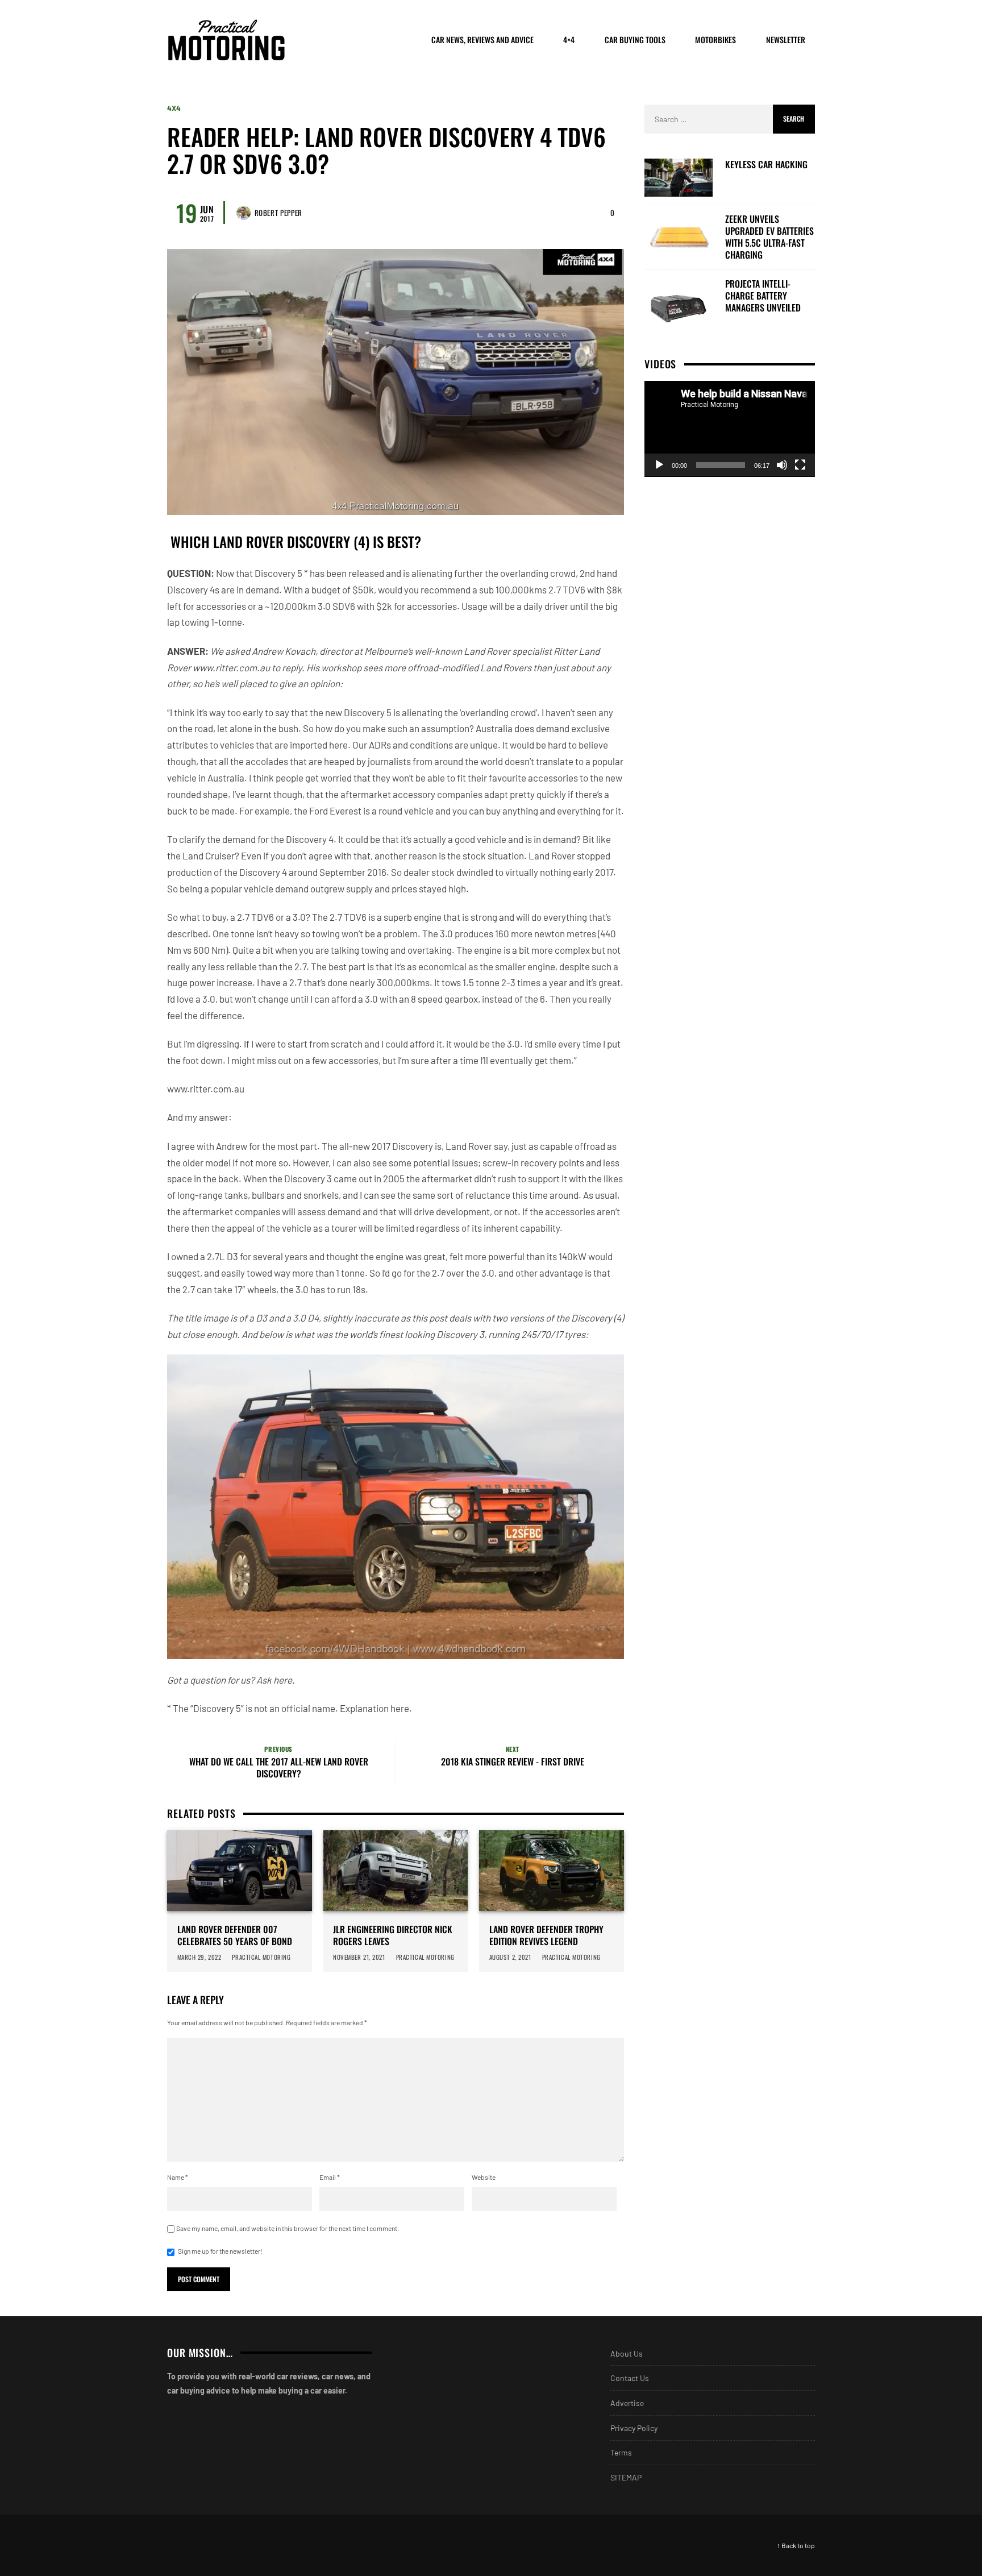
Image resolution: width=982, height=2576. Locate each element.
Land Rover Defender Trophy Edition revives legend (546, 1935)
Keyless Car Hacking (766, 165)
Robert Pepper (278, 213)
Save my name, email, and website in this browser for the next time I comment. (288, 2228)
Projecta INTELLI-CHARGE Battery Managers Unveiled (763, 296)
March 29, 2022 (199, 1957)
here (283, 1680)
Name (178, 2177)
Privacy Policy (634, 2428)
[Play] (659, 465)
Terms (621, 2452)
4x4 (174, 108)
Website (484, 2177)
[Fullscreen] (800, 465)
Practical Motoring (262, 1957)
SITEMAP (626, 2477)
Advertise (627, 2403)
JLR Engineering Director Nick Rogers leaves (393, 1935)
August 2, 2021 (510, 1957)
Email (330, 2177)
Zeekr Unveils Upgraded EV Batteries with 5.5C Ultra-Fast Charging (769, 237)
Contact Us (630, 2378)
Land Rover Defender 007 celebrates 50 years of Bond (235, 1935)
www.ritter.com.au (231, 667)
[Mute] (782, 465)
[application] (730, 429)
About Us (627, 2353)
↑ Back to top (796, 2545)
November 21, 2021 (359, 1957)
